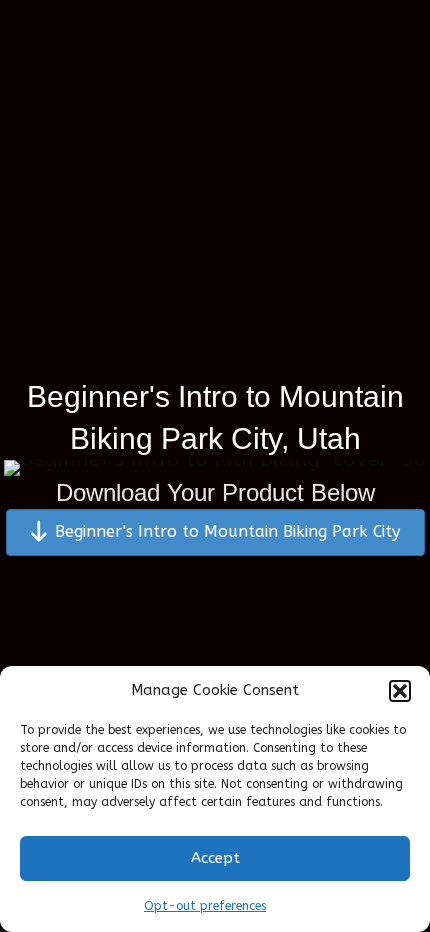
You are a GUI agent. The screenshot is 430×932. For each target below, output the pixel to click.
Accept (215, 858)
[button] (400, 691)
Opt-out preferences (205, 906)
